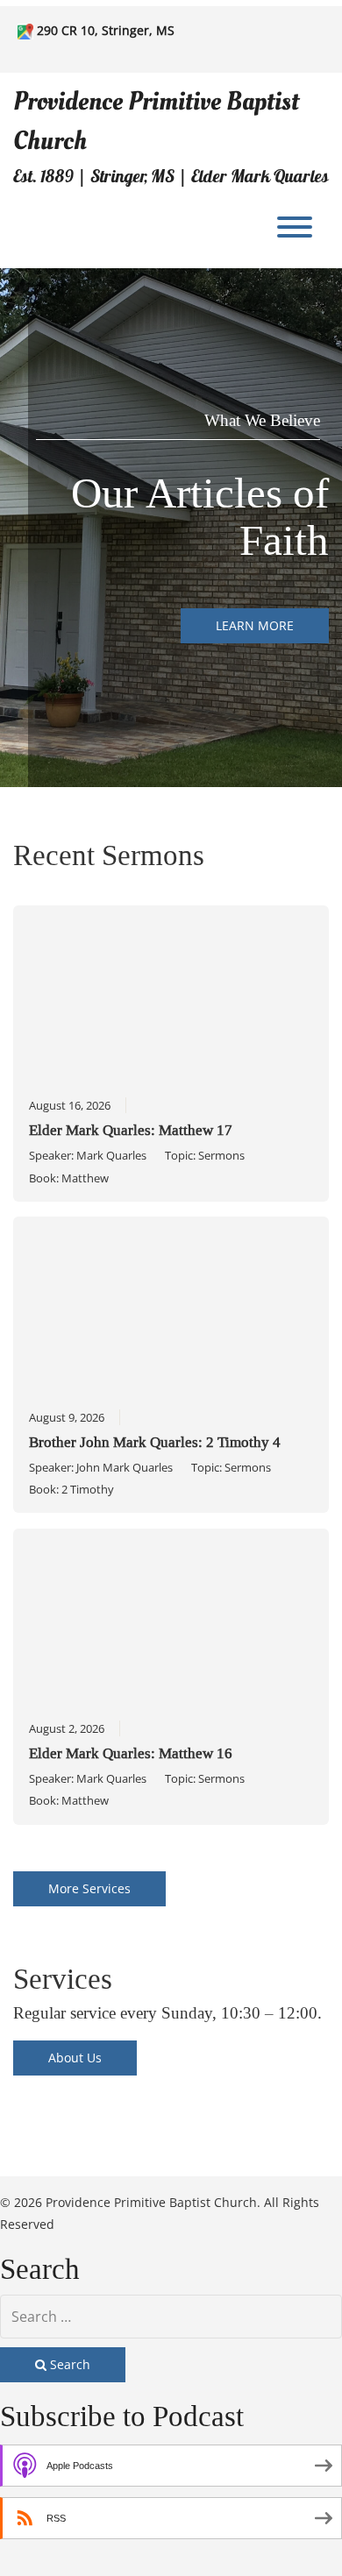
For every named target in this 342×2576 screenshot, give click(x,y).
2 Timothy (88, 1489)
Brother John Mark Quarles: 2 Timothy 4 (155, 1442)
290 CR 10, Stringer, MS (106, 30)
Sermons (221, 1155)
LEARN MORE (255, 625)
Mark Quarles (111, 1155)
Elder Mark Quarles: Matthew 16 (131, 1753)
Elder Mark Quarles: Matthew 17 (131, 1130)
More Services (89, 1888)
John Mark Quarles (125, 1467)
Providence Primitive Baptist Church (156, 121)
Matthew (85, 1178)
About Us (75, 2058)
